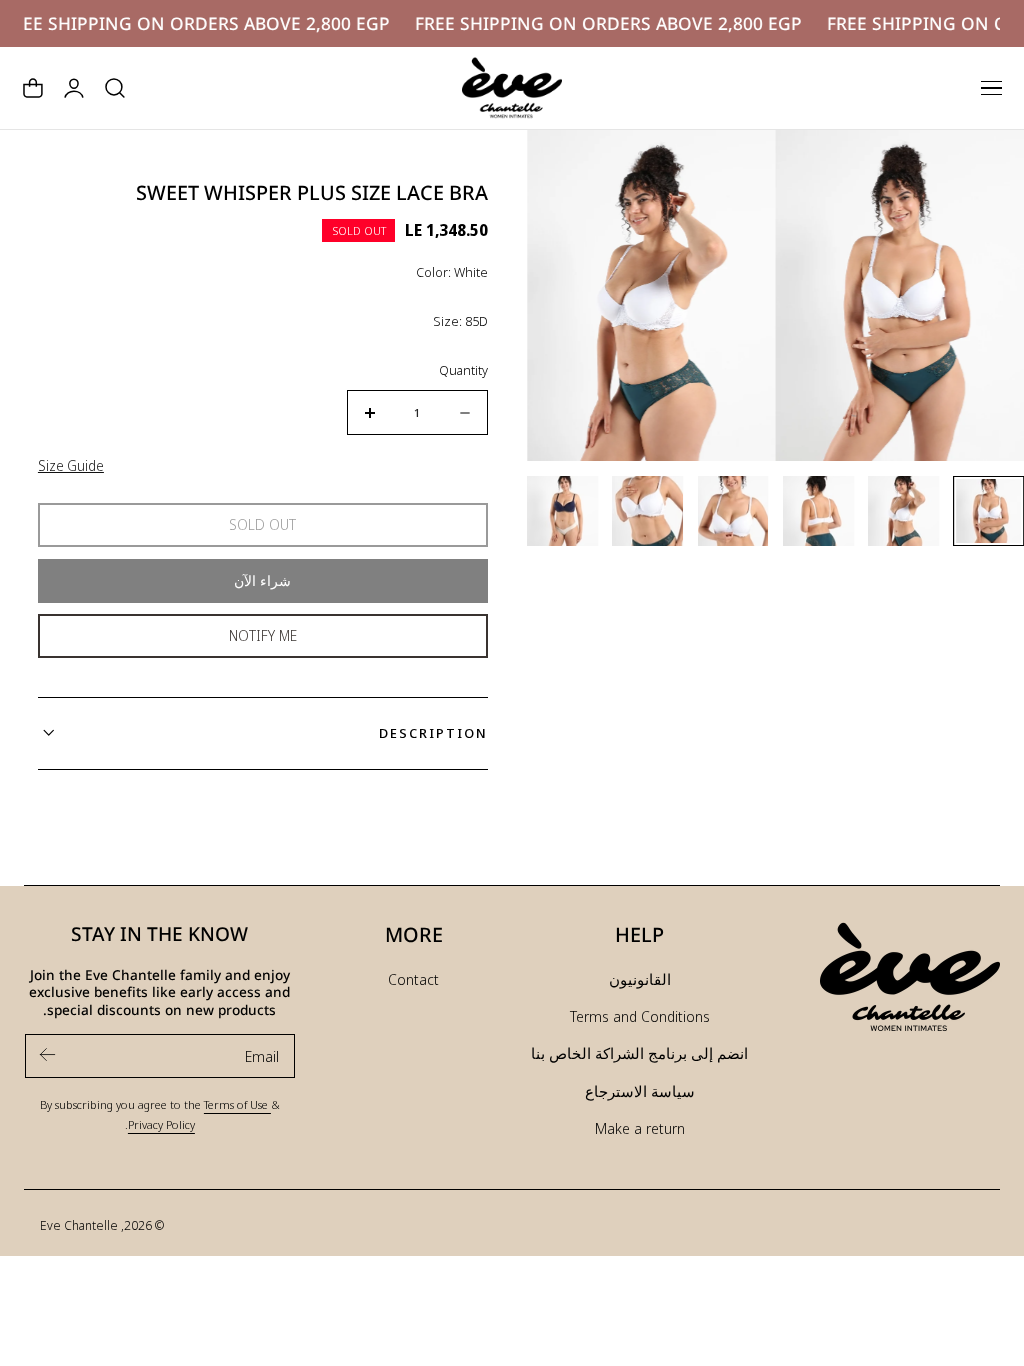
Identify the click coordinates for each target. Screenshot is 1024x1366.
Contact (413, 979)
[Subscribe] (48, 1054)
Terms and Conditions (640, 1016)
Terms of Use (237, 1104)
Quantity (463, 370)
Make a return (640, 1128)
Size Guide (71, 465)
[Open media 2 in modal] (811, 165)
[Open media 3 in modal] (563, 165)
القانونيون (640, 979)
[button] (991, 88)
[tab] (988, 511)
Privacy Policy (161, 1124)
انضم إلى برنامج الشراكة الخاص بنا (639, 1053)
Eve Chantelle (79, 1225)
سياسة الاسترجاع (640, 1091)
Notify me (263, 635)
